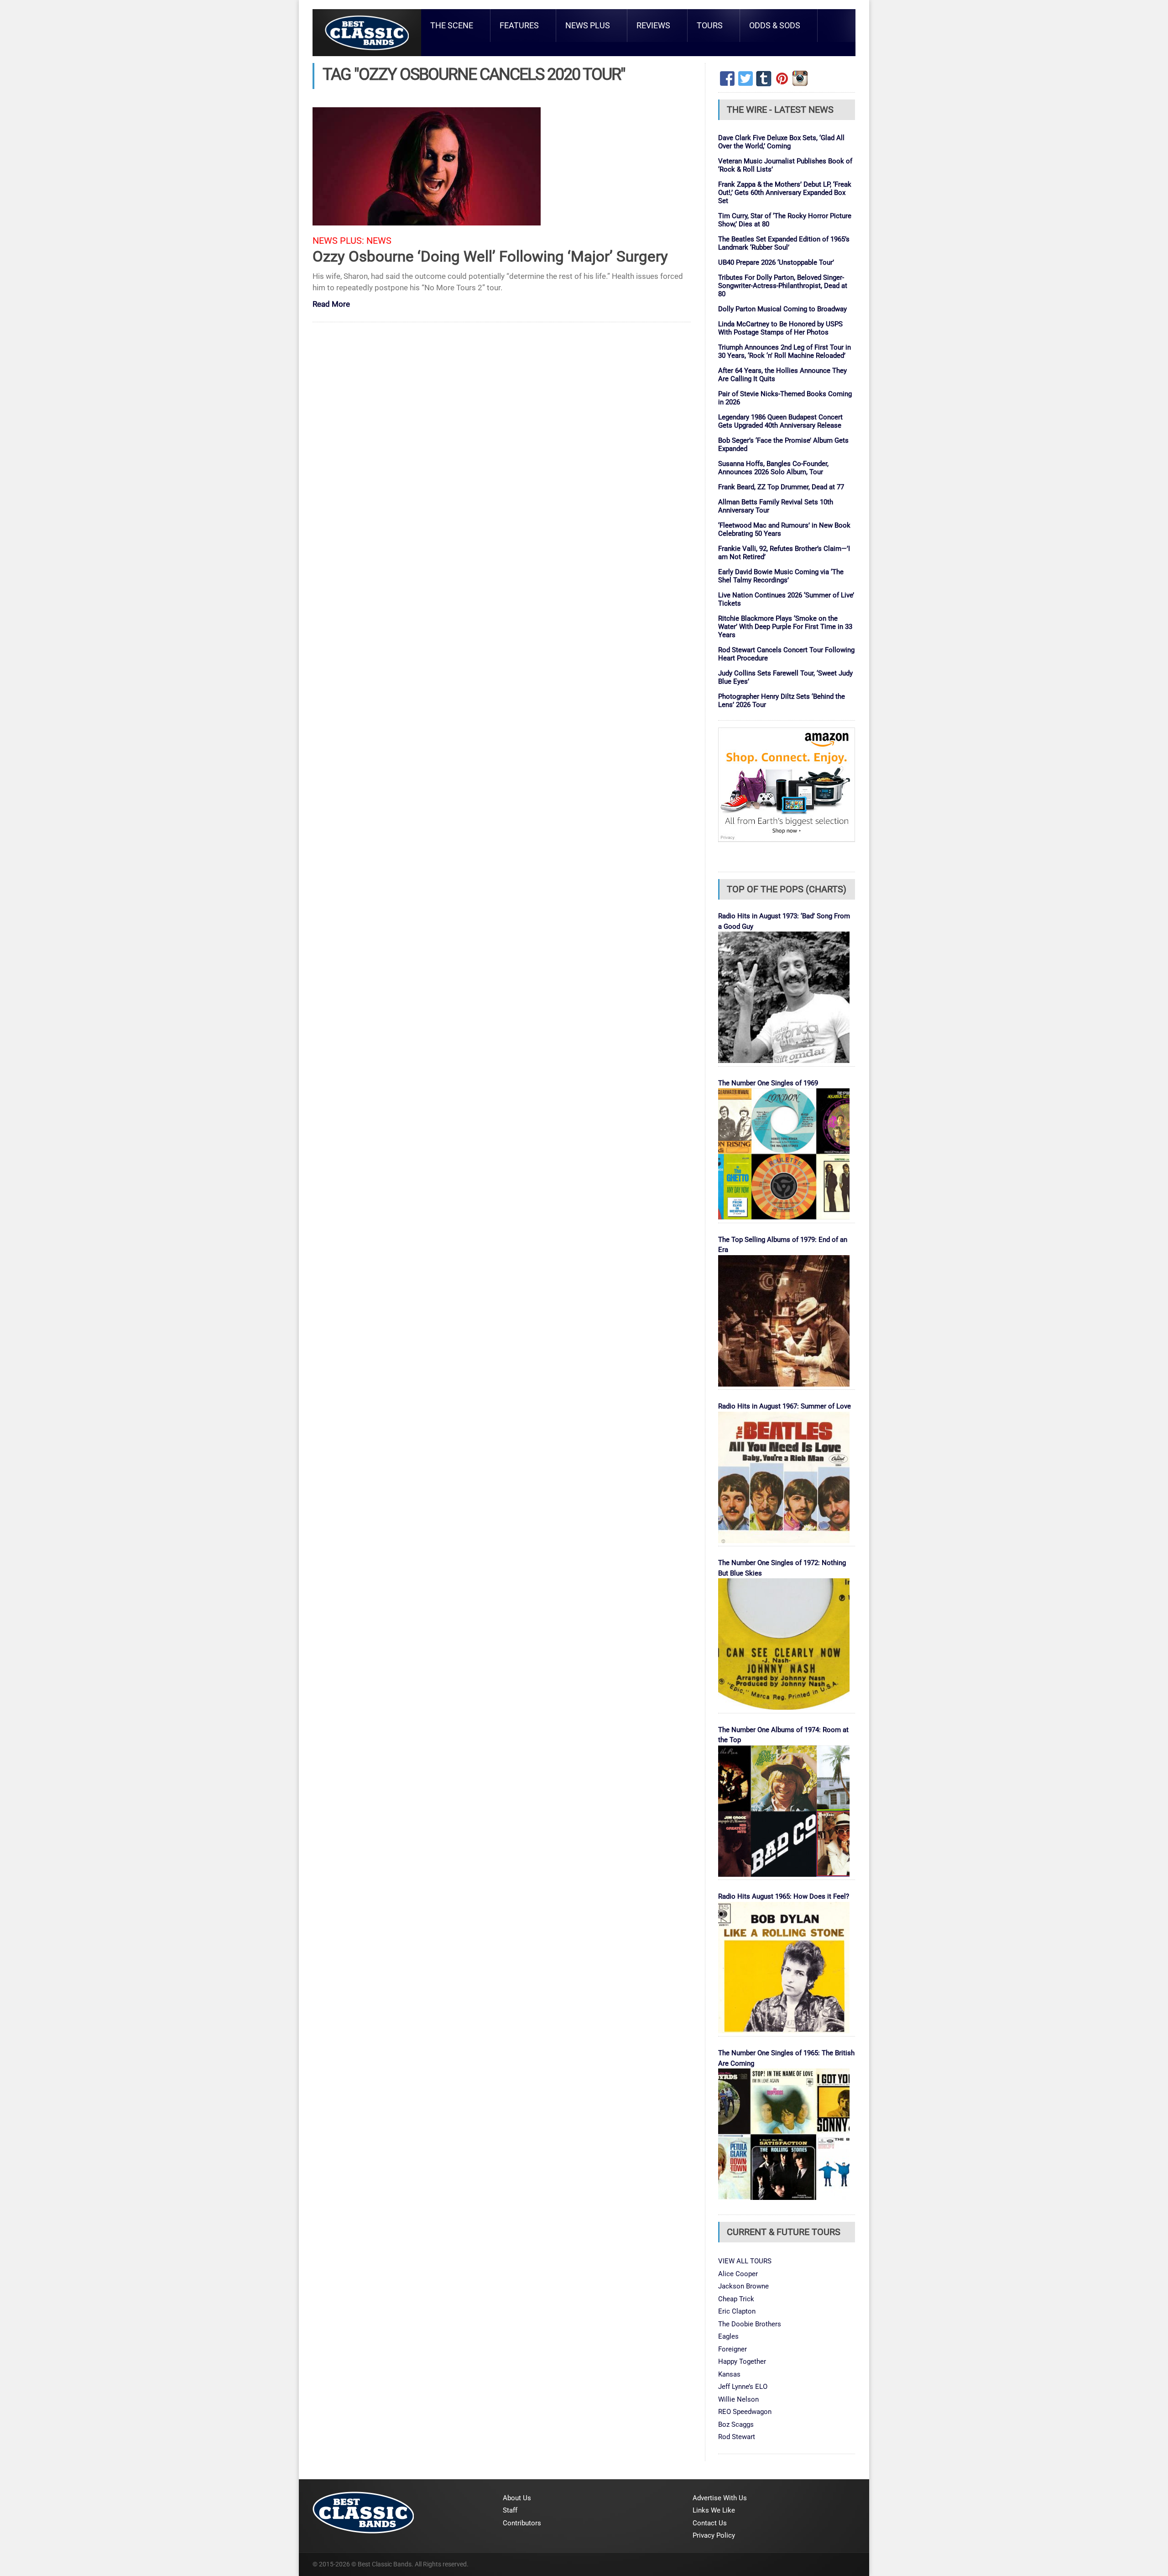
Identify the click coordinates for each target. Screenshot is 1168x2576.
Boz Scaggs (736, 2424)
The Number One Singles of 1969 (768, 1083)
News (379, 241)
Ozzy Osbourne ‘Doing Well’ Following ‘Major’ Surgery (490, 256)
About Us (517, 2498)
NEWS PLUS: (338, 241)
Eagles (728, 2336)
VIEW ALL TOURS (745, 2261)
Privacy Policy (714, 2535)
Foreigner (733, 2349)
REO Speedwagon (745, 2412)
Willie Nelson (738, 2399)
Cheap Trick (736, 2299)
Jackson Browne (743, 2286)
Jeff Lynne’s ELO (743, 2387)
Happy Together (742, 2361)
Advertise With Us (720, 2498)
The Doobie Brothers (750, 2324)
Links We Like (714, 2510)
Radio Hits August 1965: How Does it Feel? (784, 1896)
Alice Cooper (738, 2274)
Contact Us (710, 2523)
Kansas (729, 2374)
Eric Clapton (737, 2311)
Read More (331, 305)
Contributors (522, 2523)
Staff (510, 2510)
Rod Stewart (737, 2437)
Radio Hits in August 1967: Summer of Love (785, 1406)
